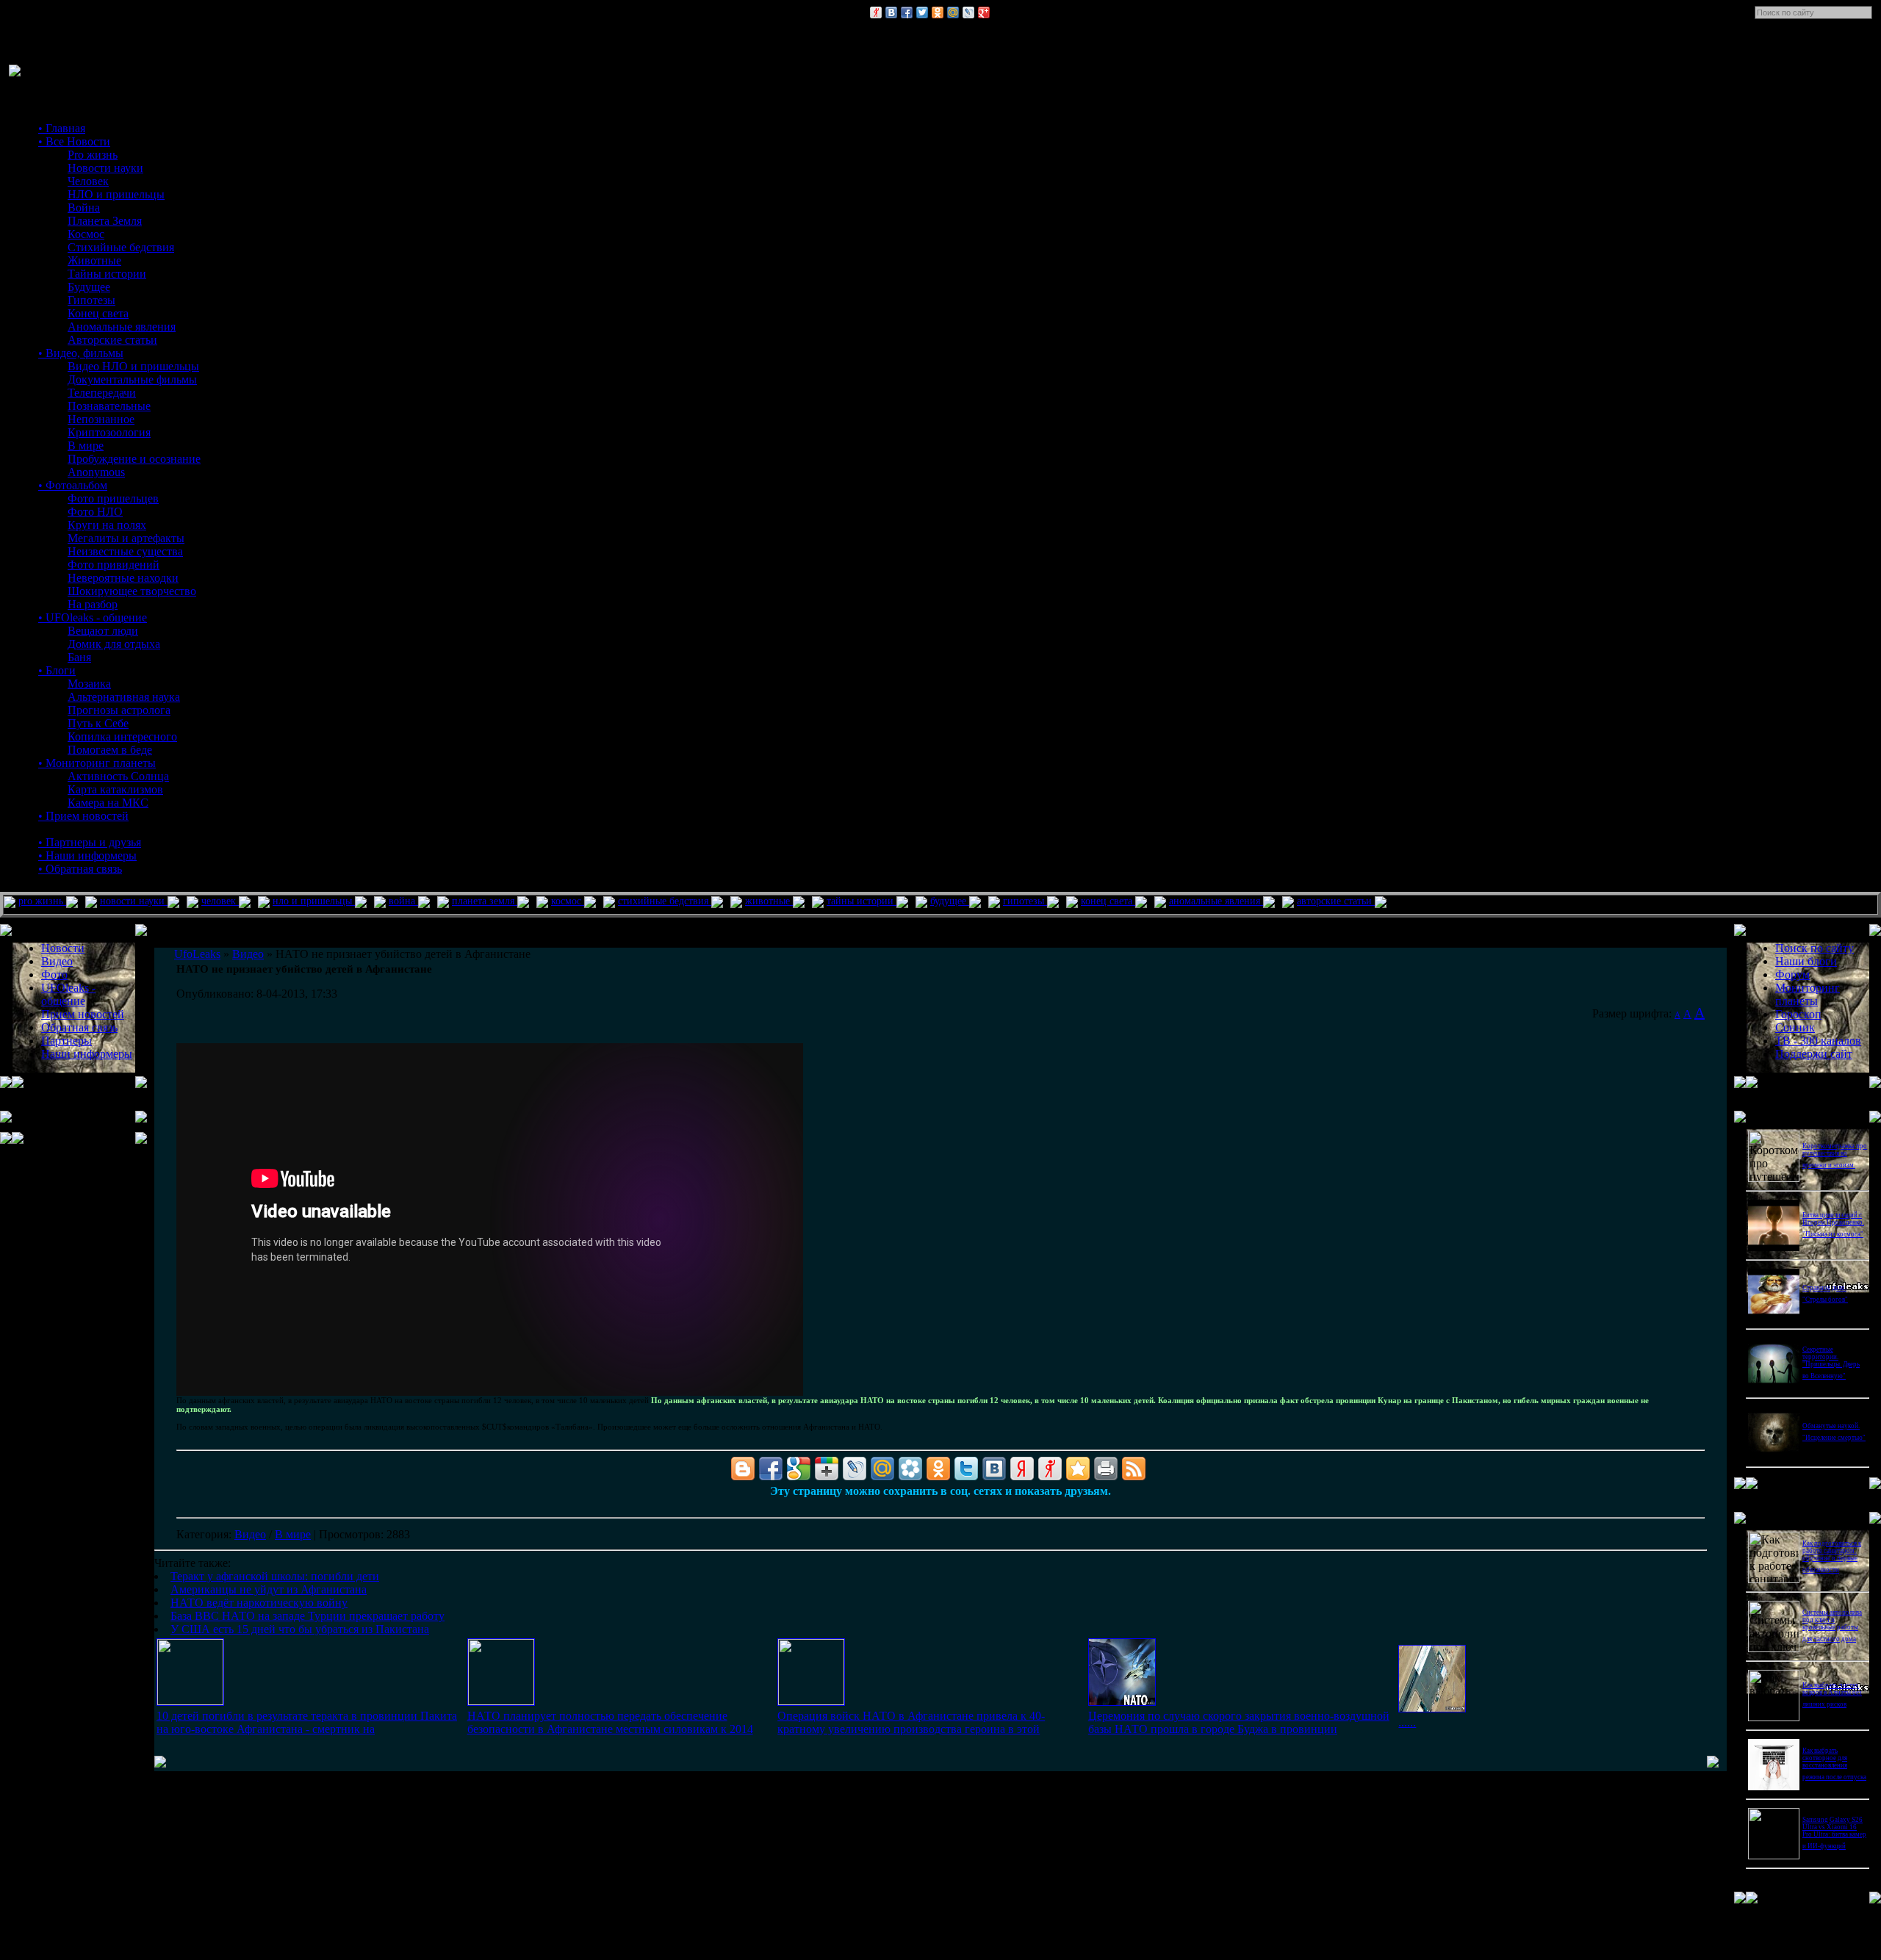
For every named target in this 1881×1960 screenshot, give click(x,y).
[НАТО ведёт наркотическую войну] (811, 1701)
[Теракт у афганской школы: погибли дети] (190, 1701)
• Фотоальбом (73, 485)
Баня (79, 657)
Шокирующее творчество (132, 591)
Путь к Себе (98, 723)
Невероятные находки (123, 578)
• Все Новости (74, 141)
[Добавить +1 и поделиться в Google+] (827, 1469)
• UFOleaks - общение (93, 617)
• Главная (62, 128)
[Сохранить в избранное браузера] (1078, 1469)
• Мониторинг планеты (97, 763)
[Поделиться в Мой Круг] (910, 1469)
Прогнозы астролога (119, 710)
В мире (86, 446)
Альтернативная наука (124, 697)
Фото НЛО (95, 512)
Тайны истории (107, 274)
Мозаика (89, 684)
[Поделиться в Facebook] (907, 12)
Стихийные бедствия (121, 247)
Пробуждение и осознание (134, 459)
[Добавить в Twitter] (922, 12)
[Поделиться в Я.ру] (876, 12)
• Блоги (57, 670)
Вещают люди (103, 631)
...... (1407, 1722)
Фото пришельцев (113, 498)
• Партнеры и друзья (90, 842)
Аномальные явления (122, 327)
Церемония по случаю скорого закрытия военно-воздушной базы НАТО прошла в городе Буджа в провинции (1239, 1722)
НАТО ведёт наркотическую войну (259, 1603)
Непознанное (101, 419)
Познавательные (109, 406)
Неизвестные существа (125, 551)
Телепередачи (102, 393)
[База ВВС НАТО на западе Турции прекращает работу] (1122, 1702)
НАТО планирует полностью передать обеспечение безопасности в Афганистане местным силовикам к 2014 (610, 1722)
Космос (86, 234)
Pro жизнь (93, 155)
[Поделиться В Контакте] (891, 12)
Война (84, 208)
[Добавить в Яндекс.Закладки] (1022, 1469)
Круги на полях (107, 525)
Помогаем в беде (110, 750)
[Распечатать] (1106, 1469)
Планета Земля (105, 221)
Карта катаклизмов (115, 789)
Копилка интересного (122, 736)
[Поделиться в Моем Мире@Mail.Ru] (953, 12)
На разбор (93, 604)
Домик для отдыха (114, 644)
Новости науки (105, 168)
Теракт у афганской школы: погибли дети (275, 1576)
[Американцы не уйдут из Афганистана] (501, 1701)
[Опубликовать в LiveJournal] (968, 12)
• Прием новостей (83, 816)
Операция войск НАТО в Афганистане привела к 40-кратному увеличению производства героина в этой (911, 1722)
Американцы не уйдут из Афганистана (269, 1589)
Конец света (98, 313)
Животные (94, 260)
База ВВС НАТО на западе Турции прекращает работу (307, 1616)
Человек (88, 181)
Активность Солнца (118, 776)
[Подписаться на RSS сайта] (1134, 1469)
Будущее (89, 287)
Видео (250, 1534)
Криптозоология (109, 432)
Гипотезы (91, 300)
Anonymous (96, 472)
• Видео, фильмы (81, 353)
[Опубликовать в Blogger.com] (743, 1469)
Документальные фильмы (132, 379)
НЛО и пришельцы (116, 194)
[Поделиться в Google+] (984, 12)
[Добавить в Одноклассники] (938, 12)
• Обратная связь (80, 869)
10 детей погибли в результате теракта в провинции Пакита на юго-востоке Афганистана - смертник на (307, 1722)
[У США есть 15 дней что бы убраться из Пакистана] (1432, 1708)
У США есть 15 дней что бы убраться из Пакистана (300, 1629)
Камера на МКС (108, 803)
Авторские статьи (112, 340)
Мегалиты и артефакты (126, 538)
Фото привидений (114, 565)
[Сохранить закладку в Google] (799, 1469)
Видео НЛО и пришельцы (133, 366)
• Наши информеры (87, 855)
